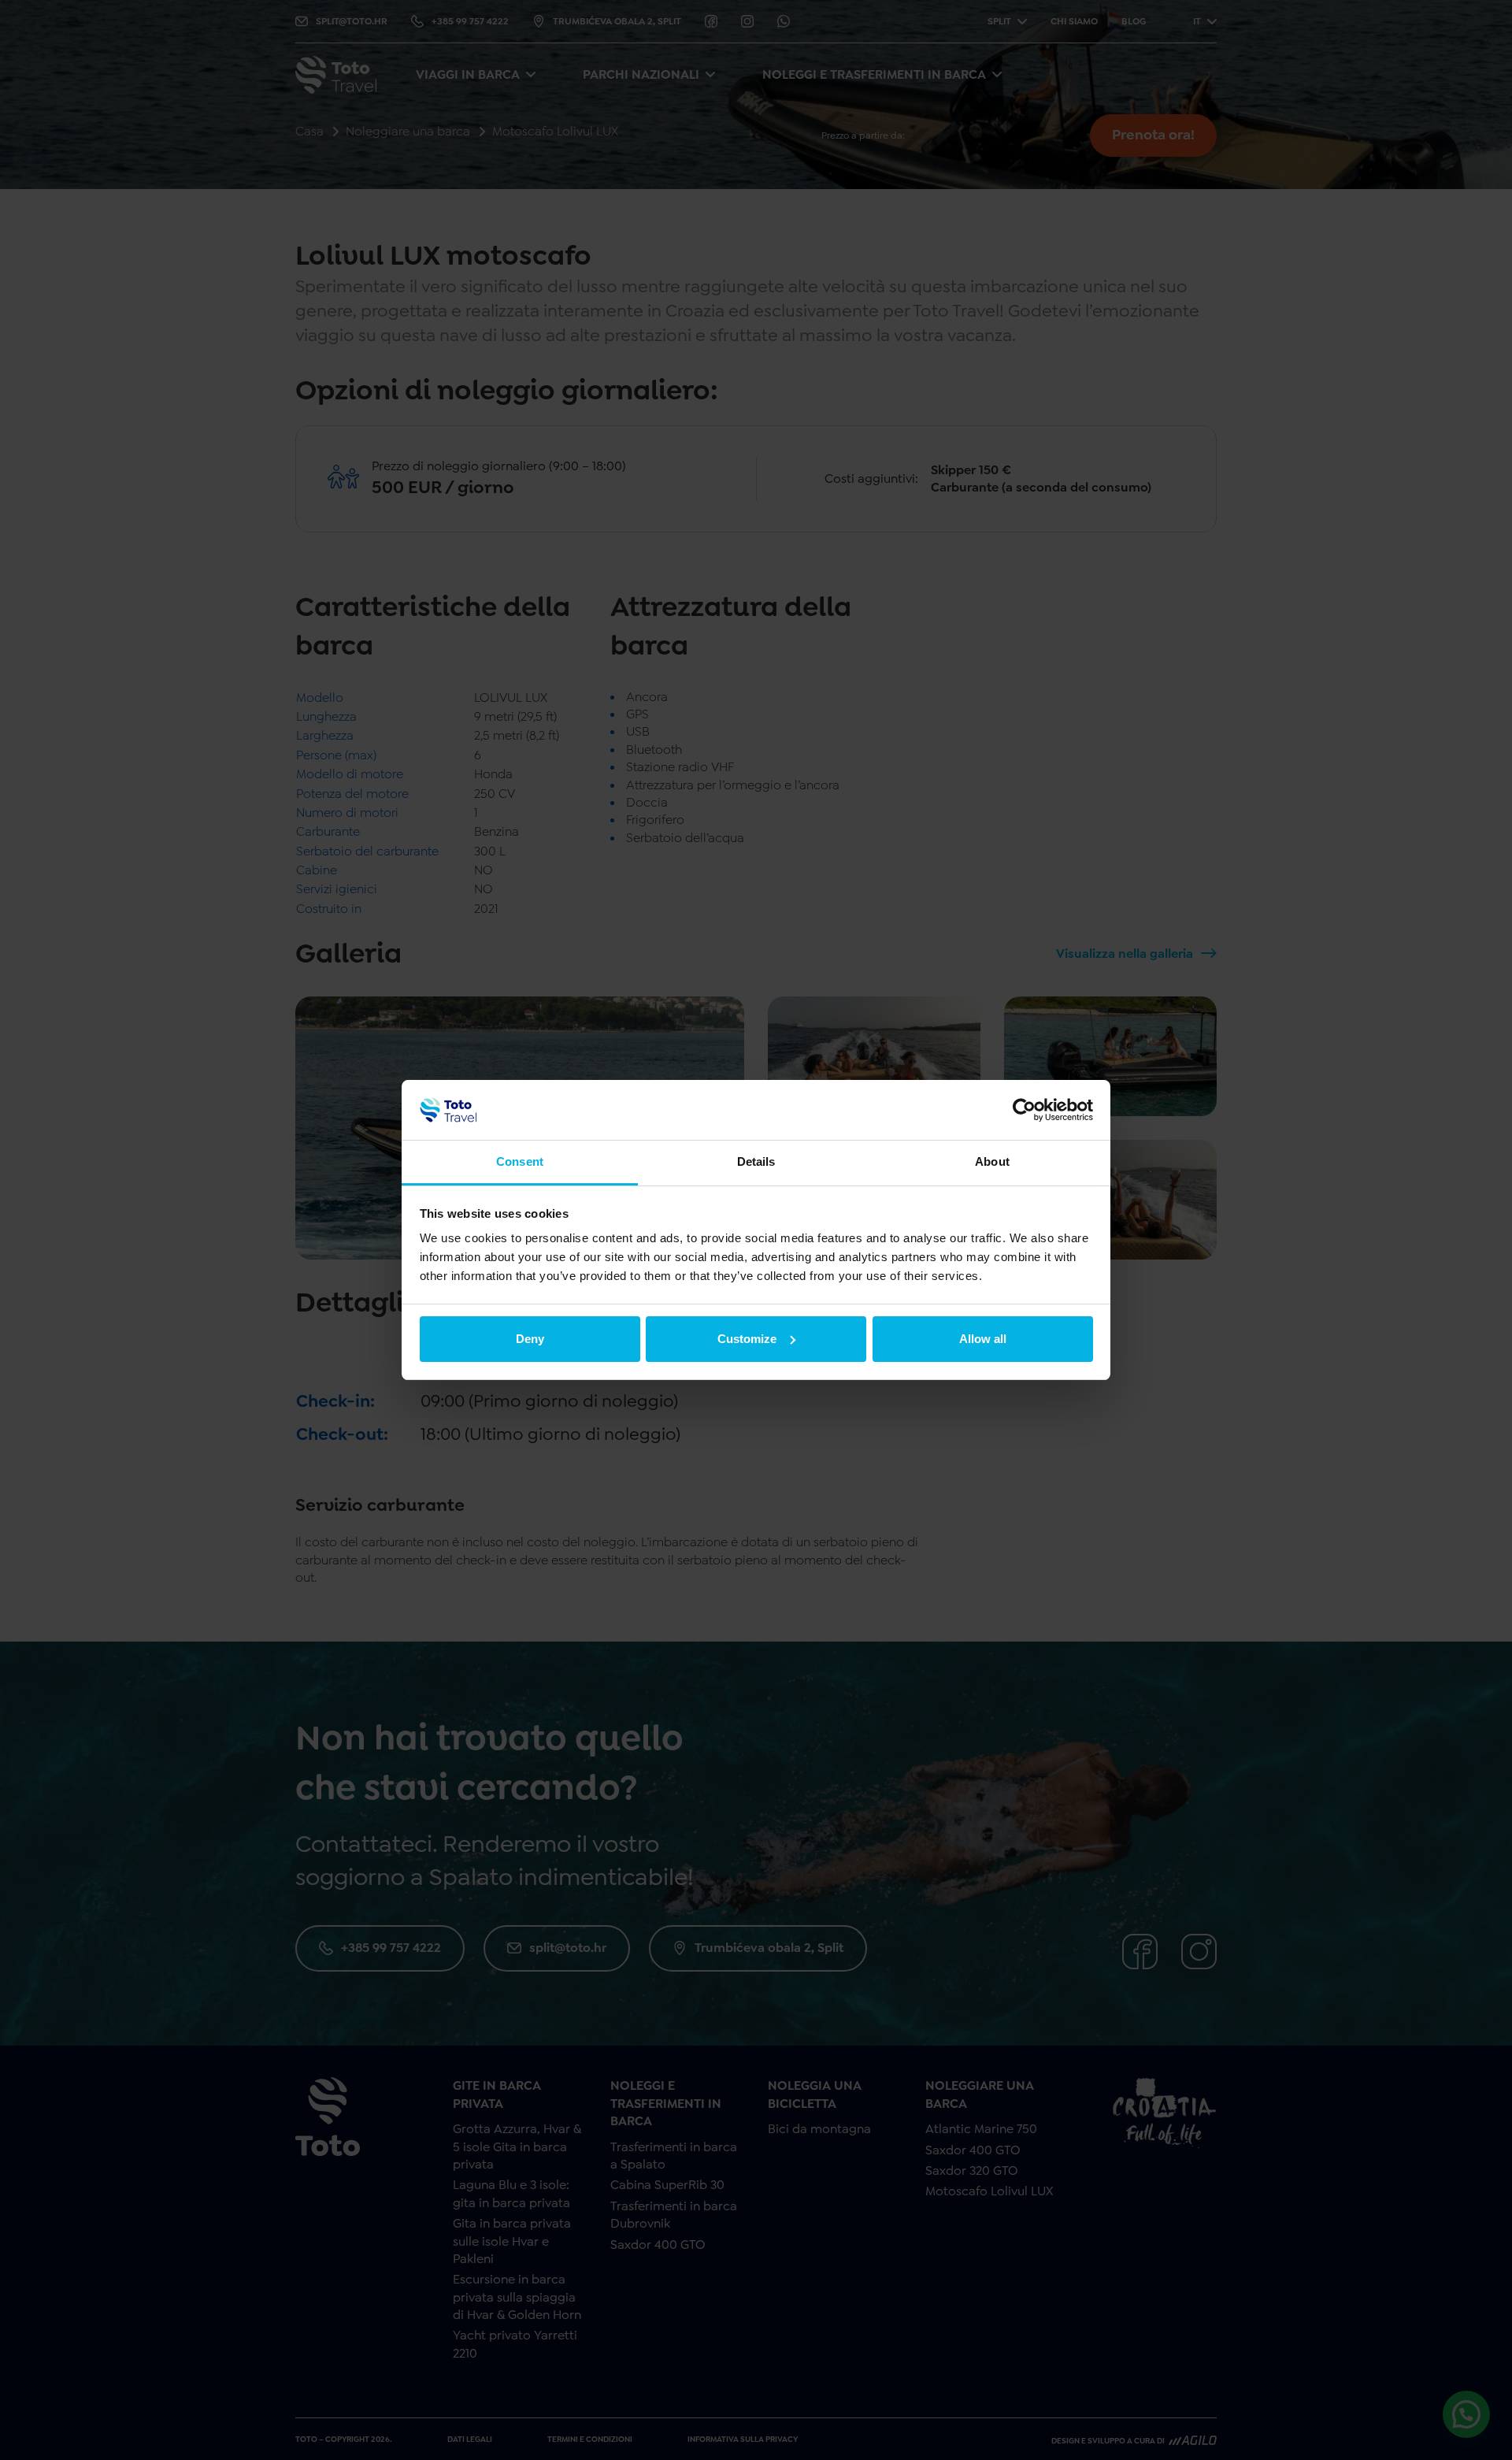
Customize (747, 1339)
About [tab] (992, 1161)
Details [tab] (756, 1161)
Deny (530, 1339)
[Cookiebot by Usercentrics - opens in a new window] (1024, 1110)
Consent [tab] (520, 1161)
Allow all (983, 1339)
